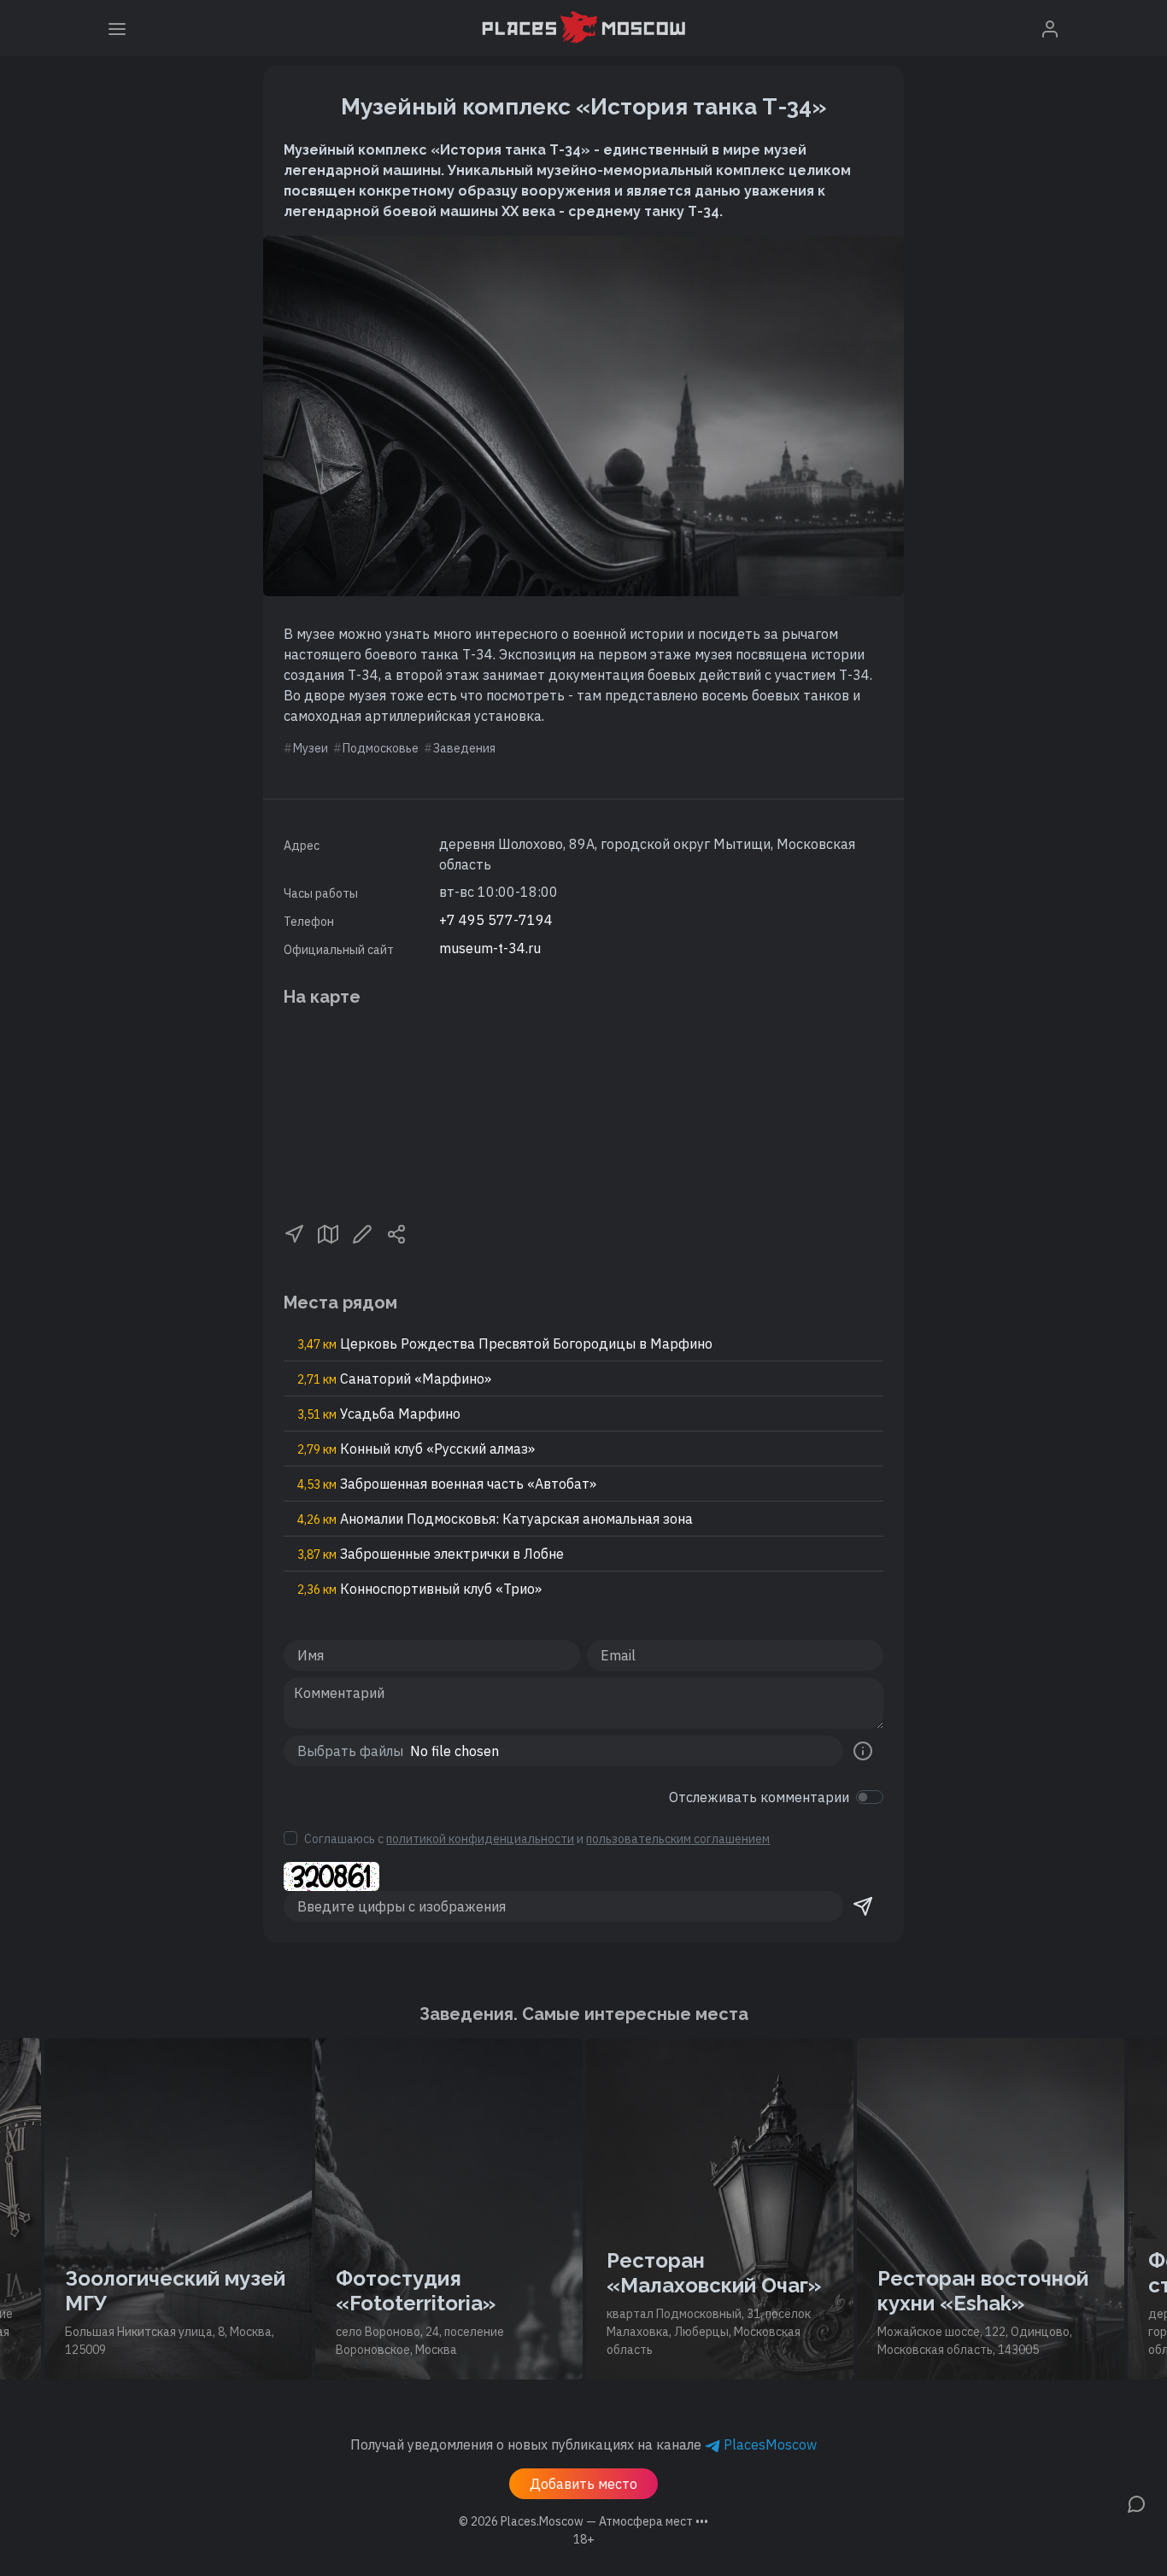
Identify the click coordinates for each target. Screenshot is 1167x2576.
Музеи (311, 748)
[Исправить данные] (362, 1232)
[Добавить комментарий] (1136, 2503)
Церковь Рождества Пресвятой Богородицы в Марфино (505, 1344)
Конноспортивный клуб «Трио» (419, 1589)
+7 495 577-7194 (496, 920)
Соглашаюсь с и (537, 1839)
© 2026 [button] (583, 2521)
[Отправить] (863, 1906)
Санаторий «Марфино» (394, 1379)
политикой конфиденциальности (480, 1839)
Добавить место (583, 2484)
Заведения (464, 748)
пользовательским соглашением (678, 1839)
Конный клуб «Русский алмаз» (416, 1449)
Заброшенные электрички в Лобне (431, 1554)
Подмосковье (381, 748)
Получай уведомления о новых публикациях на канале (583, 2444)
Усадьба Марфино (379, 1414)
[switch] (870, 1797)
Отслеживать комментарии (759, 1797)
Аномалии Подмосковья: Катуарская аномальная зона (495, 1519)
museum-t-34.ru (490, 948)
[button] (294, 1232)
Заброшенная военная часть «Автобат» (447, 1484)
